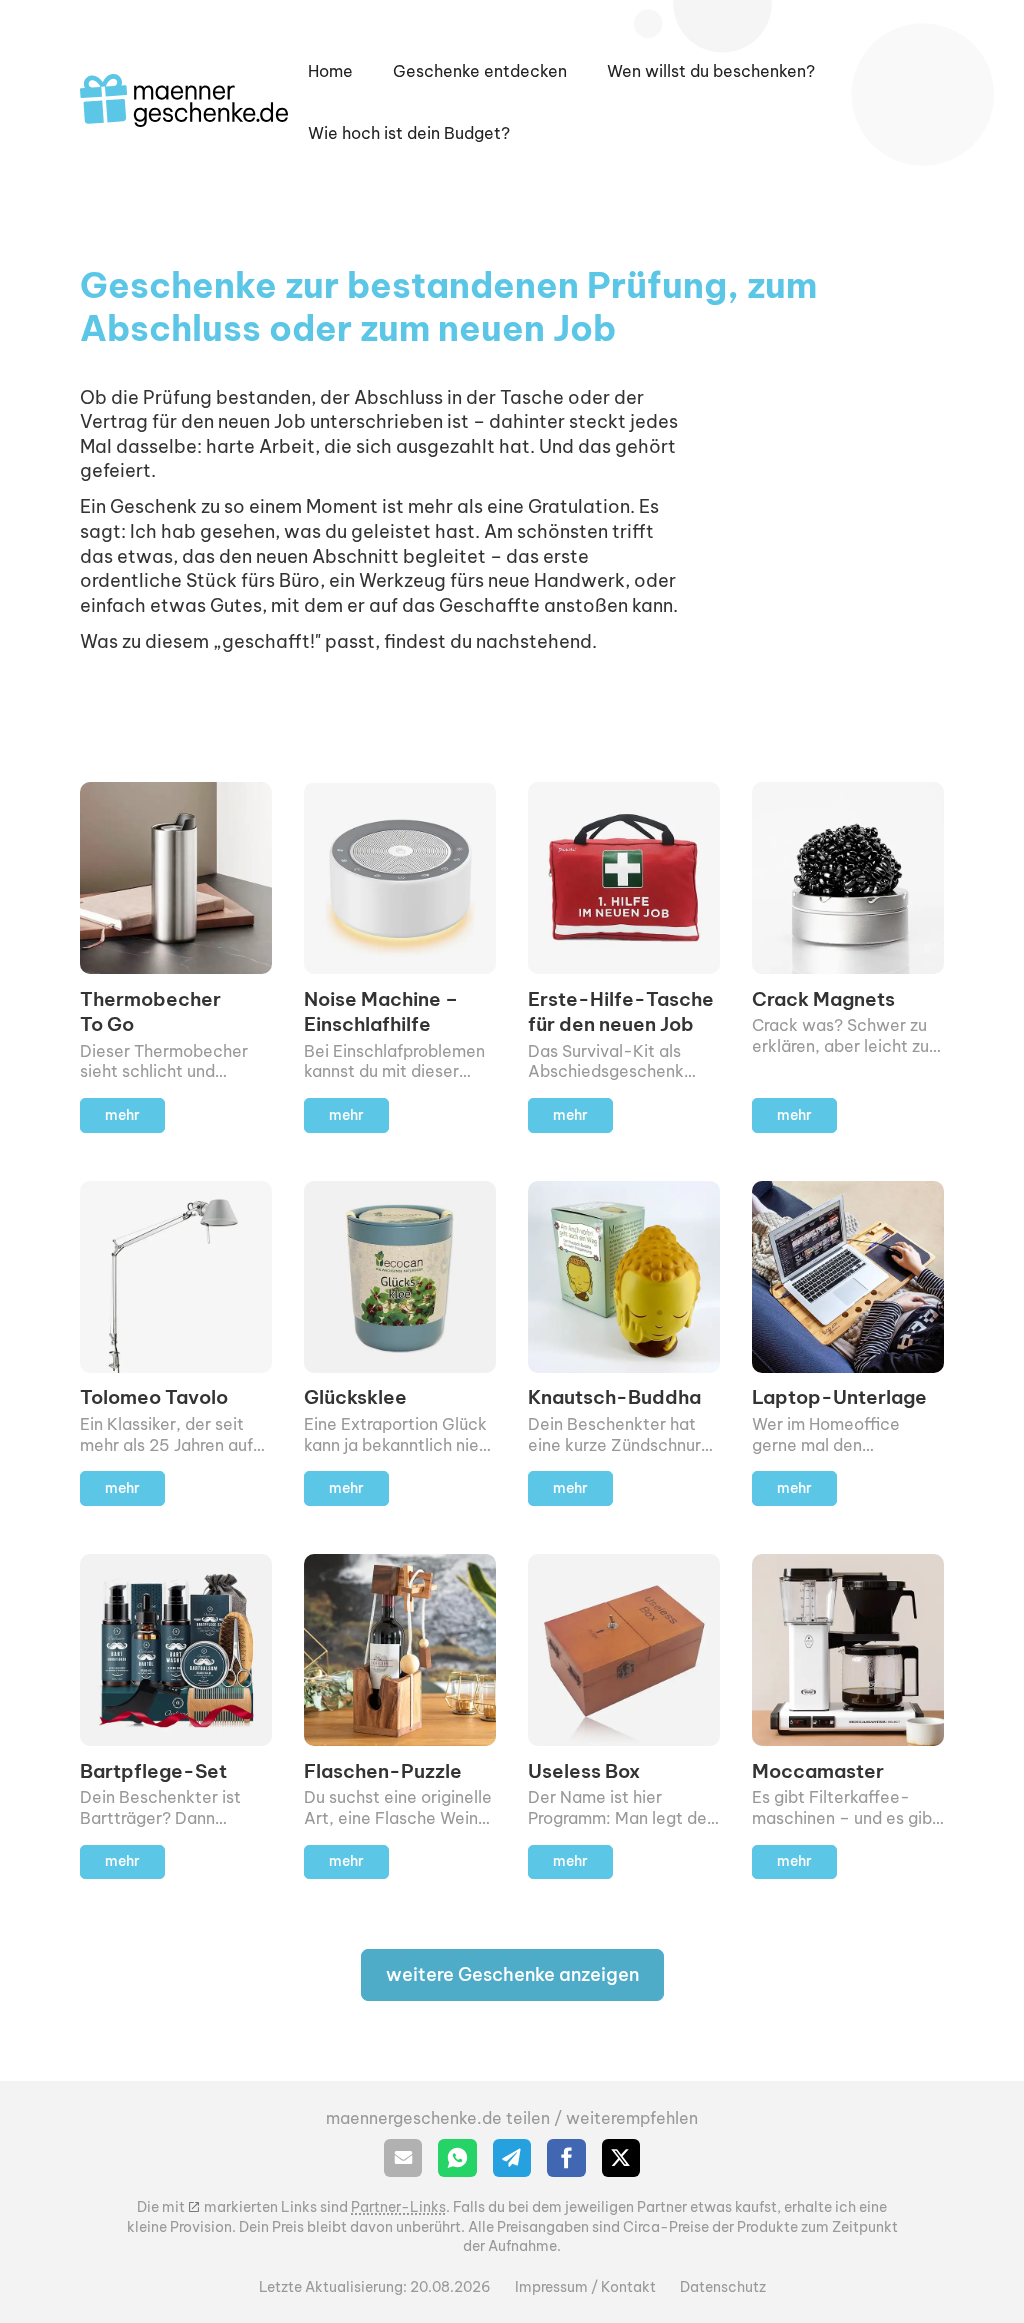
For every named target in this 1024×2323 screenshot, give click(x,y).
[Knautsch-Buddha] (624, 1343)
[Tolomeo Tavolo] (176, 1343)
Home (330, 71)
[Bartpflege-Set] (176, 1716)
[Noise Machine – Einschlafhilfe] (400, 957)
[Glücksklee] (400, 1343)
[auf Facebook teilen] (566, 2158)
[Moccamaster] (848, 1716)
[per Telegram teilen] (512, 2158)
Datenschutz (723, 2287)
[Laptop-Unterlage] (848, 1343)
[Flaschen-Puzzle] (400, 1716)
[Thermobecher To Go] (176, 957)
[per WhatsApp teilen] (457, 2158)
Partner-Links (398, 2207)
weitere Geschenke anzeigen (512, 1974)
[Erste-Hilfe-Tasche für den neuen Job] (624, 957)
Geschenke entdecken (480, 71)
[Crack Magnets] (848, 957)
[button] (711, 71)
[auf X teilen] (621, 2158)
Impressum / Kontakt (585, 2287)
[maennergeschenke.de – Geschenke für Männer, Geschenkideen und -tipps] (184, 100)
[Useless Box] (624, 1716)
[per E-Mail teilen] (403, 2158)
